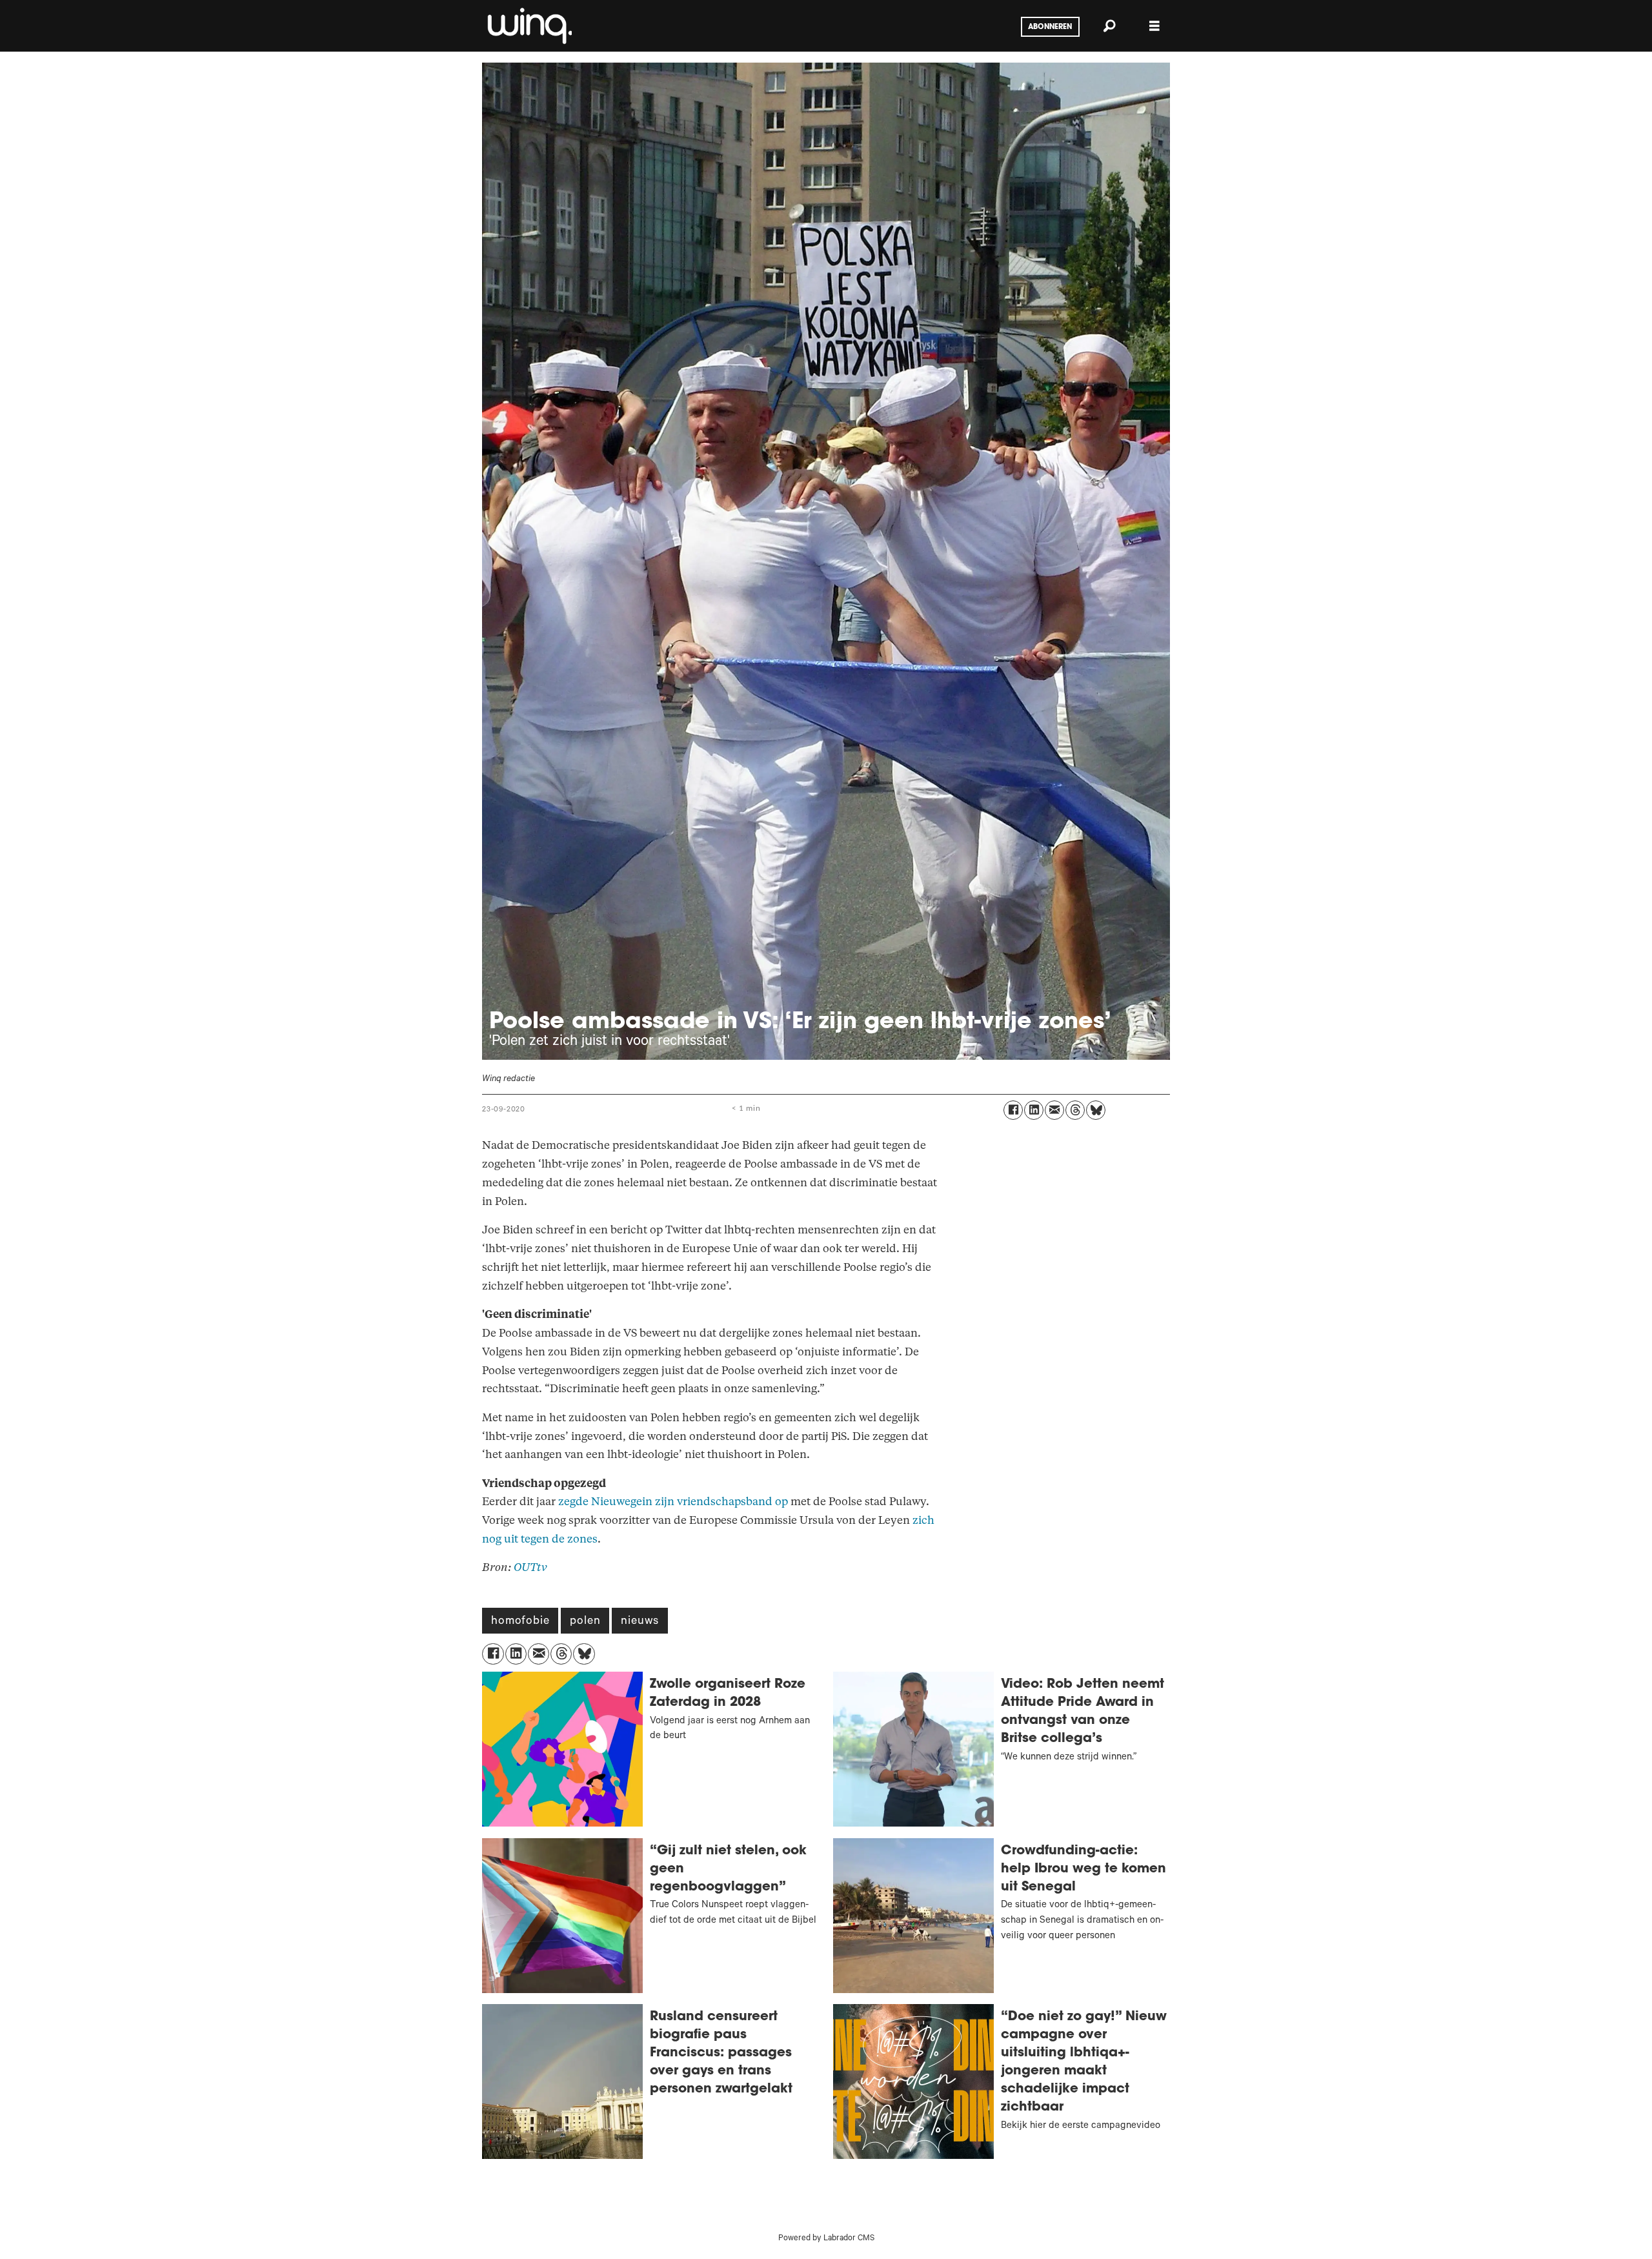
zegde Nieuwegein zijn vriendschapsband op (673, 1502)
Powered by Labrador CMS (826, 2239)
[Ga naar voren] (529, 26)
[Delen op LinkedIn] (1034, 1110)
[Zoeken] (1109, 26)
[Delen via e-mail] (1054, 1110)
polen (585, 1622)
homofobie (520, 1622)
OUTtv (530, 1567)
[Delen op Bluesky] (1096, 1110)
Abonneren (1050, 27)
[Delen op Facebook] (1013, 1110)
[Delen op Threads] (1075, 1110)
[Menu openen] (1154, 26)
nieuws (640, 1622)
